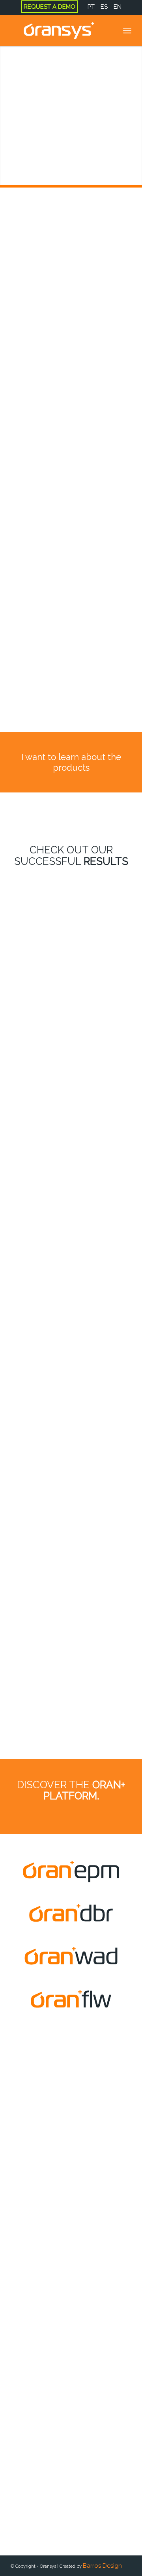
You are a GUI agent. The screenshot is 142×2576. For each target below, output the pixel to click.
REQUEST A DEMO (50, 7)
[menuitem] (50, 7)
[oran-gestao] (71, 2001)
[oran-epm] (71, 1871)
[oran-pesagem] (71, 1957)
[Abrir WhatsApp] (20, 2556)
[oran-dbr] (71, 1914)
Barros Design (102, 2566)
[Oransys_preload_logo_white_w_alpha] (59, 30)
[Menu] (127, 30)
